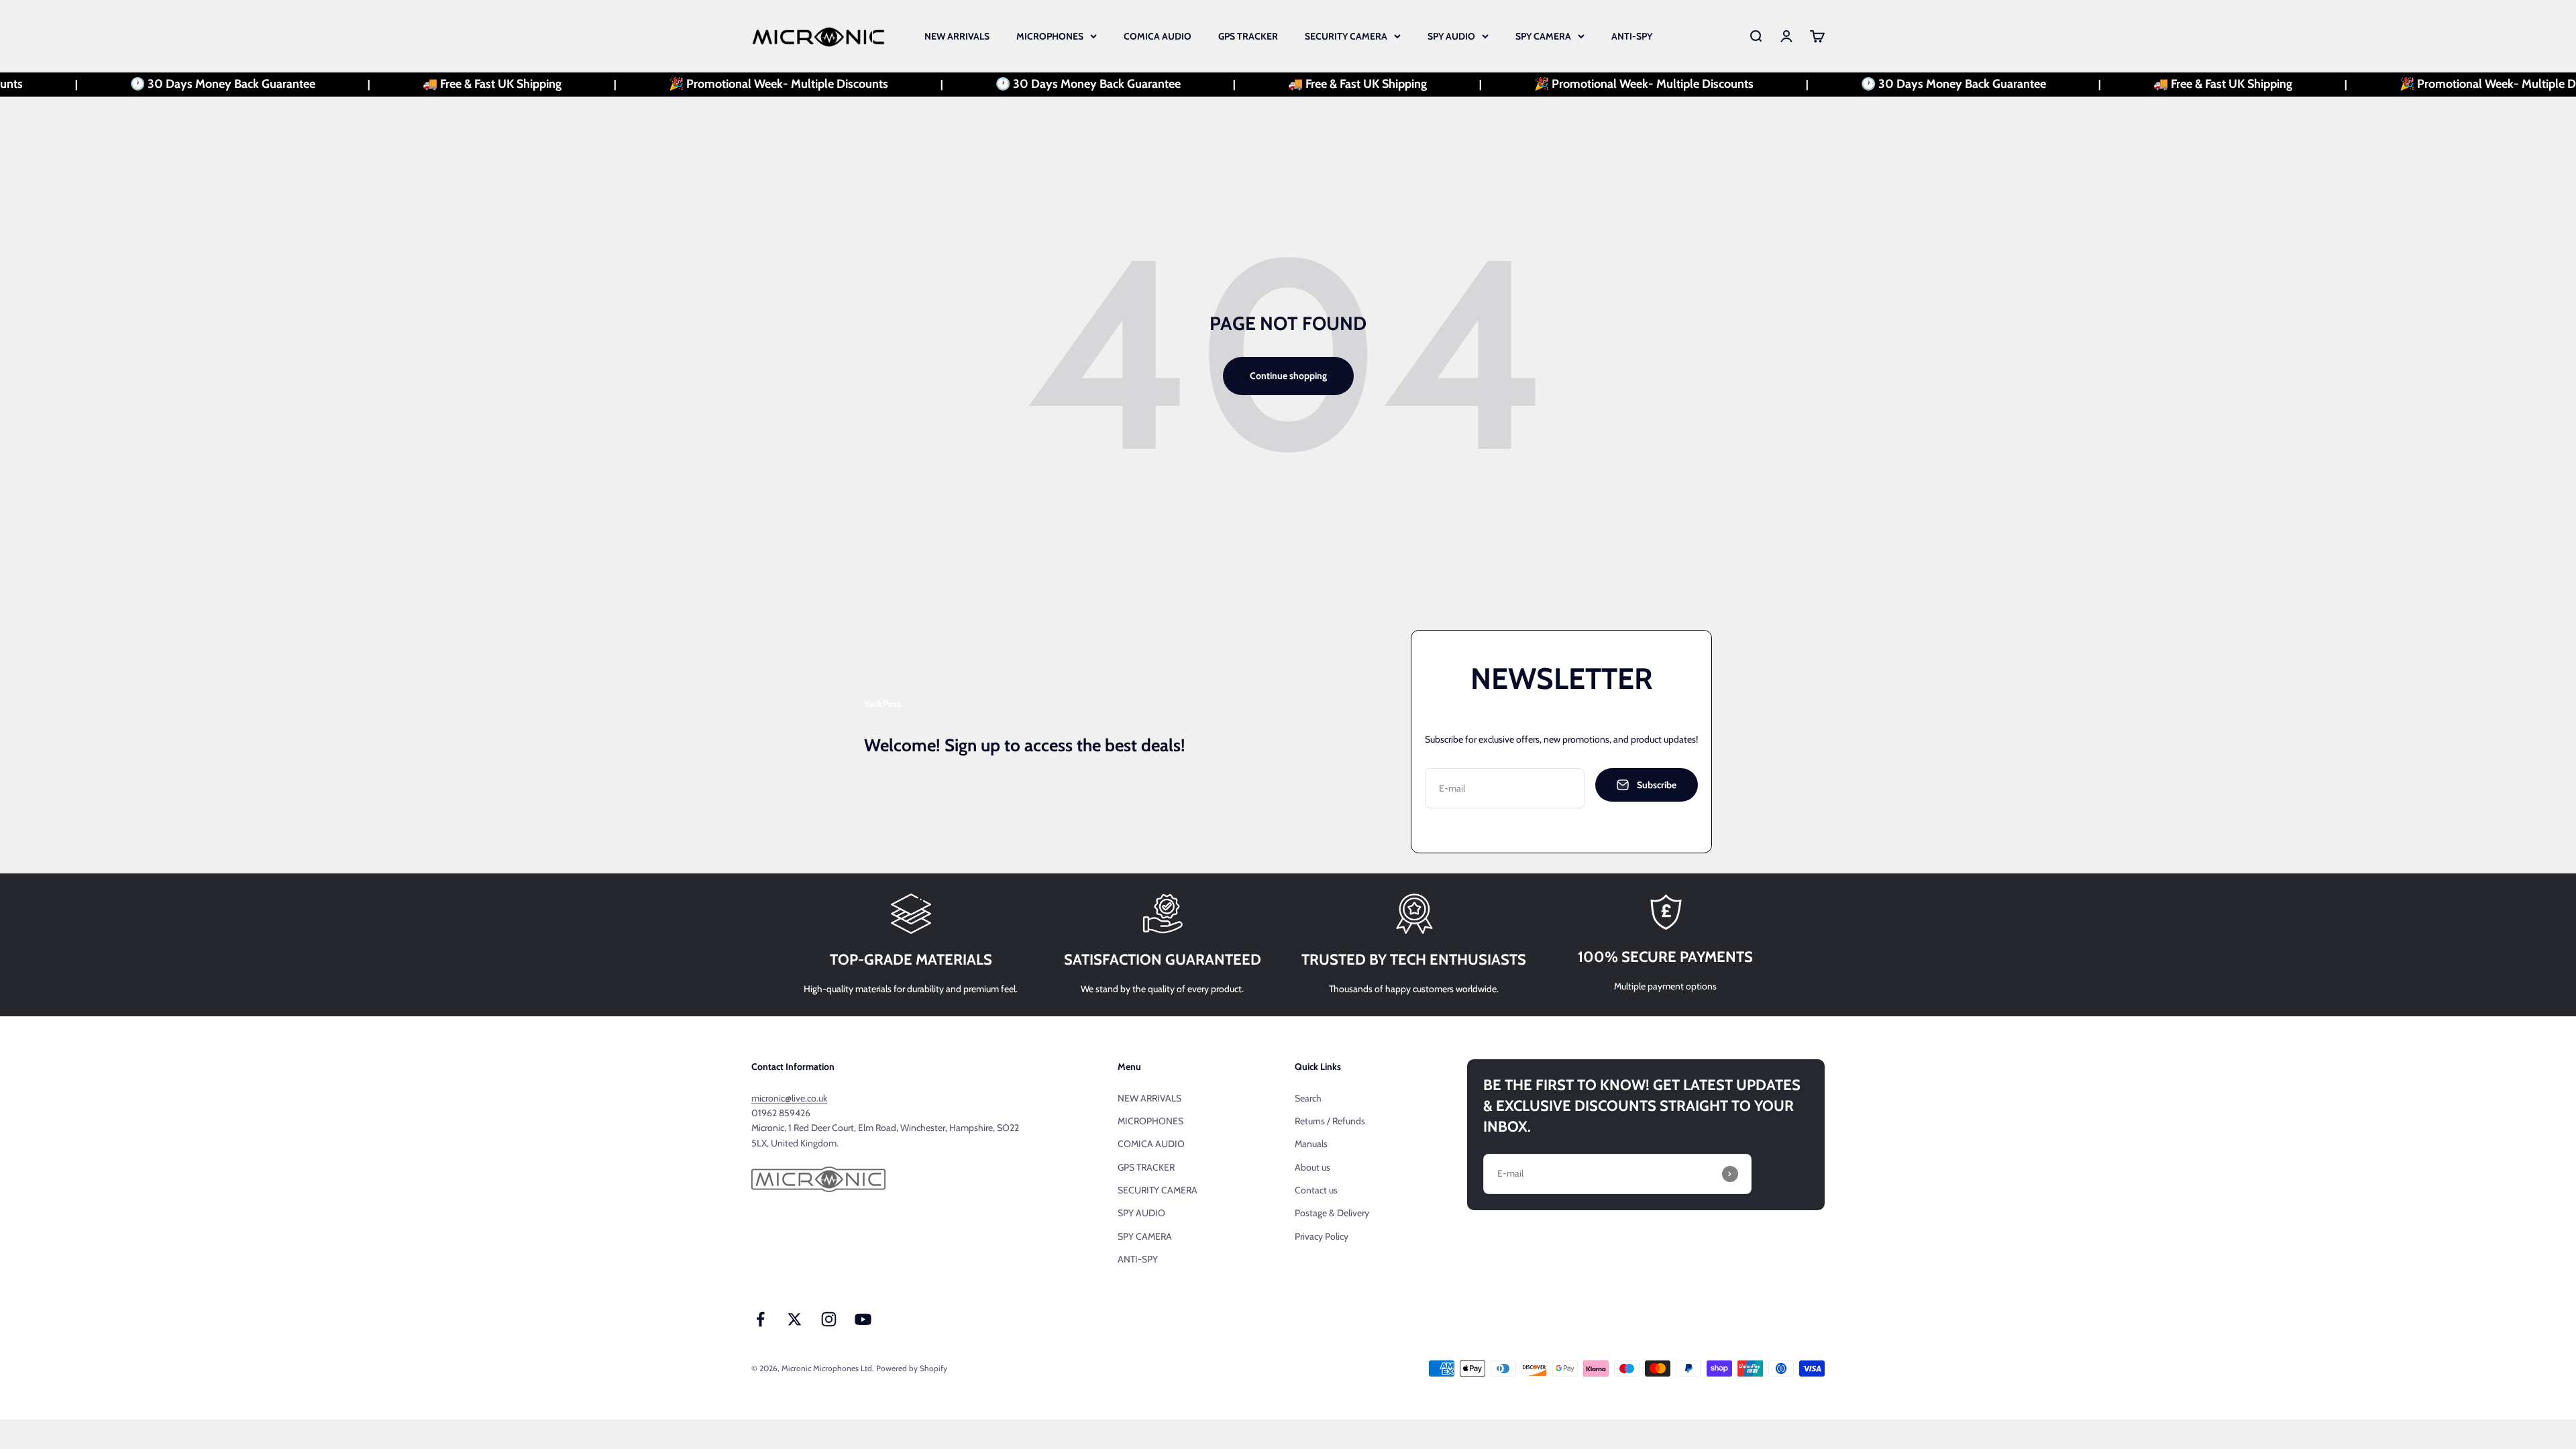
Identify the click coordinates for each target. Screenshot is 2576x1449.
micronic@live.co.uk (789, 1098)
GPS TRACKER (1248, 36)
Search (1308, 1098)
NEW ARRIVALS (957, 36)
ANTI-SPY (1632, 36)
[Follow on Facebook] (760, 1319)
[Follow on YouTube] (863, 1319)
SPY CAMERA (1543, 36)
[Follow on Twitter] (795, 1319)
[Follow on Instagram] (829, 1319)
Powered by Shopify (912, 1368)
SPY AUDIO (1451, 36)
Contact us (1316, 1190)
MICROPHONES (1050, 36)
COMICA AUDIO (1158, 36)
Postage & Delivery (1332, 1213)
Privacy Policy (1322, 1236)
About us (1312, 1167)
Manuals (1311, 1144)
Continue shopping (1288, 376)
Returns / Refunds (1330, 1121)
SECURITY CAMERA (1346, 36)
